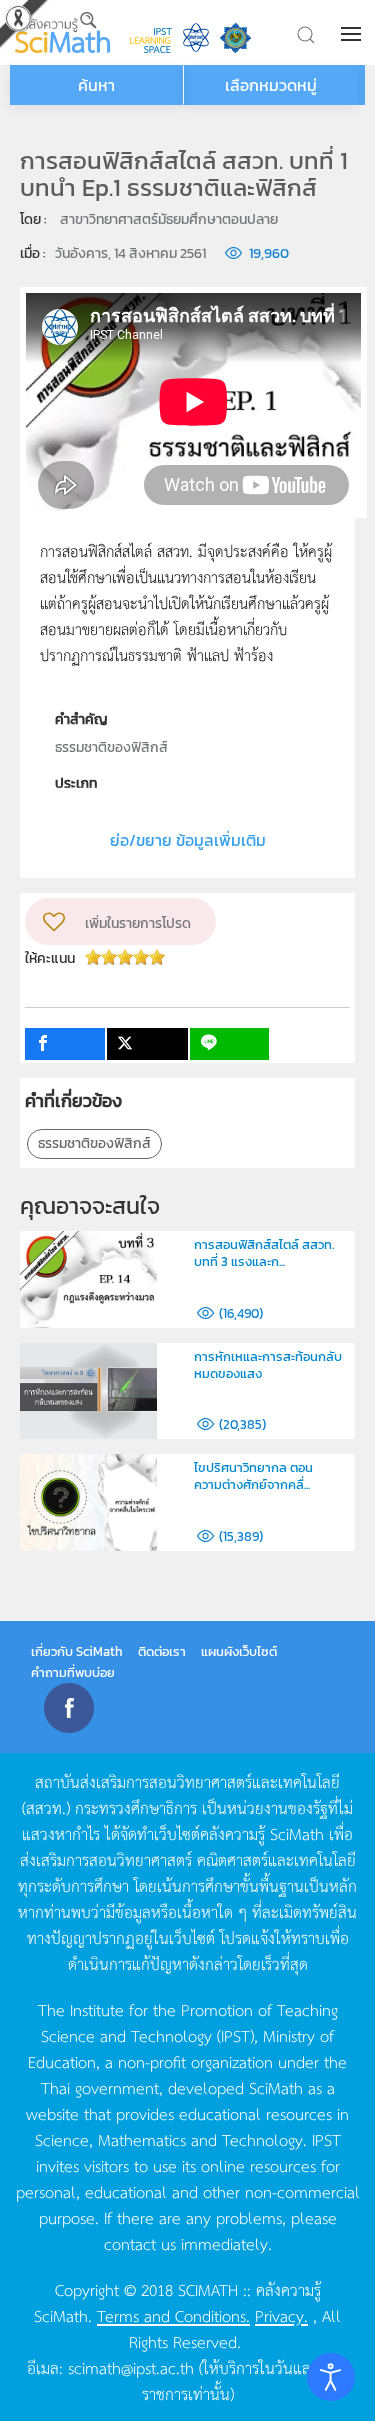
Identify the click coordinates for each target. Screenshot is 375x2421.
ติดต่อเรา (162, 1651)
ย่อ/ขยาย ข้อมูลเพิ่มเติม (188, 840)
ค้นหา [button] (96, 85)
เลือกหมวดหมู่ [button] (271, 85)
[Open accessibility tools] (331, 2377)
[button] (353, 34)
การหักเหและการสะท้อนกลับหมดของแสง (268, 1365)
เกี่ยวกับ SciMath (77, 1651)
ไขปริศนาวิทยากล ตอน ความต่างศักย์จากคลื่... (253, 1476)
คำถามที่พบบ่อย (73, 1672)
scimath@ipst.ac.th (131, 2367)
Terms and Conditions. (173, 2315)
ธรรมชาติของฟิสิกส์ (94, 1143)
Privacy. (281, 2315)
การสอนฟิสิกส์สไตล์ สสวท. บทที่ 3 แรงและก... (264, 1253)
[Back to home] (62, 32)
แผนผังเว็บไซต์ (239, 1651)
